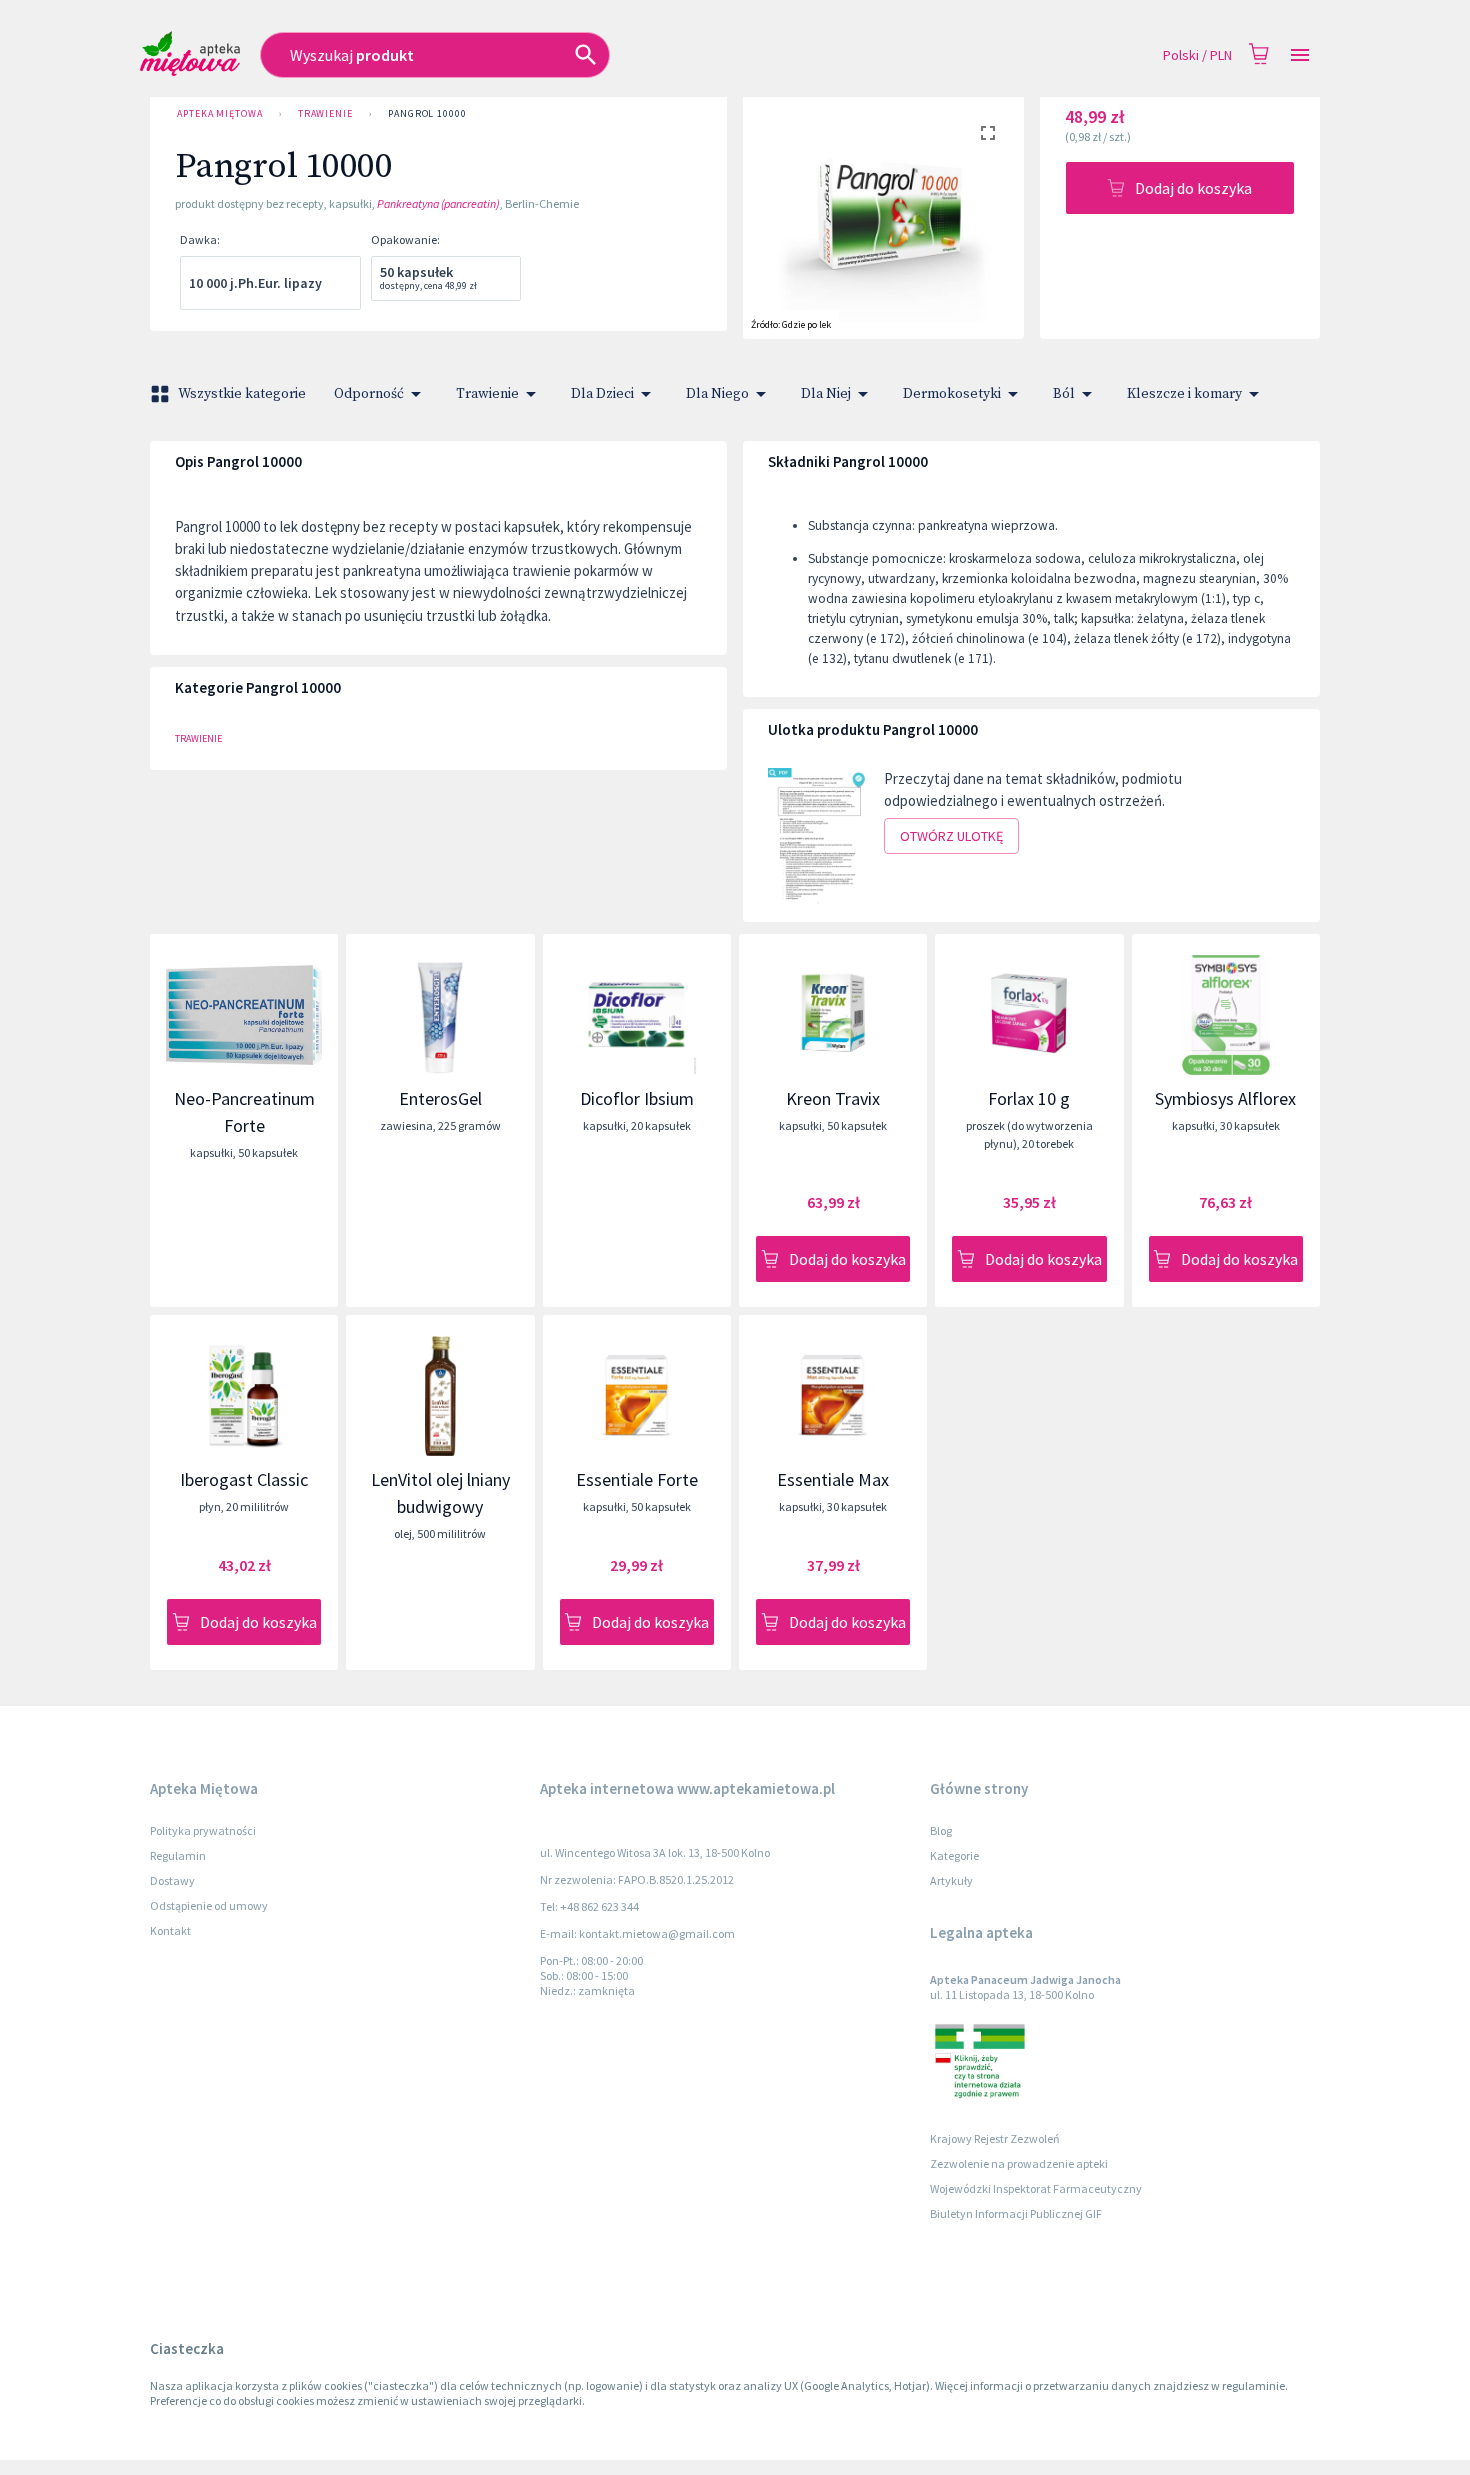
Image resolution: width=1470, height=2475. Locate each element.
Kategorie (954, 1855)
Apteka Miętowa (220, 113)
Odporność (369, 394)
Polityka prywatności (203, 1830)
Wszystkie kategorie (242, 394)
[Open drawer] (1300, 55)
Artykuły (951, 1880)
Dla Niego (717, 394)
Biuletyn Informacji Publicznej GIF (1016, 2213)
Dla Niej (826, 394)
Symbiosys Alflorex (1225, 1098)
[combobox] (554, 55)
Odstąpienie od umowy (209, 1905)
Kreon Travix (833, 1098)
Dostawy (172, 1880)
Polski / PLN (1197, 55)
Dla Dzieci (602, 394)
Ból (1064, 394)
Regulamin (178, 1855)
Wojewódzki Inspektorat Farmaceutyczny (1036, 2188)
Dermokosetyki (952, 394)
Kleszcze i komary (1184, 394)
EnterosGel (440, 1098)
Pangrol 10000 (427, 113)
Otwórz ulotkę (951, 836)
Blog (941, 1830)
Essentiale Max (833, 1479)
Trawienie (325, 113)
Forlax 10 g (1029, 1098)
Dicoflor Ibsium (637, 1098)
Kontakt (170, 1930)
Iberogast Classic (244, 1479)
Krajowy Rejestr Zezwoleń (995, 2138)
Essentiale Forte (637, 1479)
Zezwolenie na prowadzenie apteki (1019, 2163)
